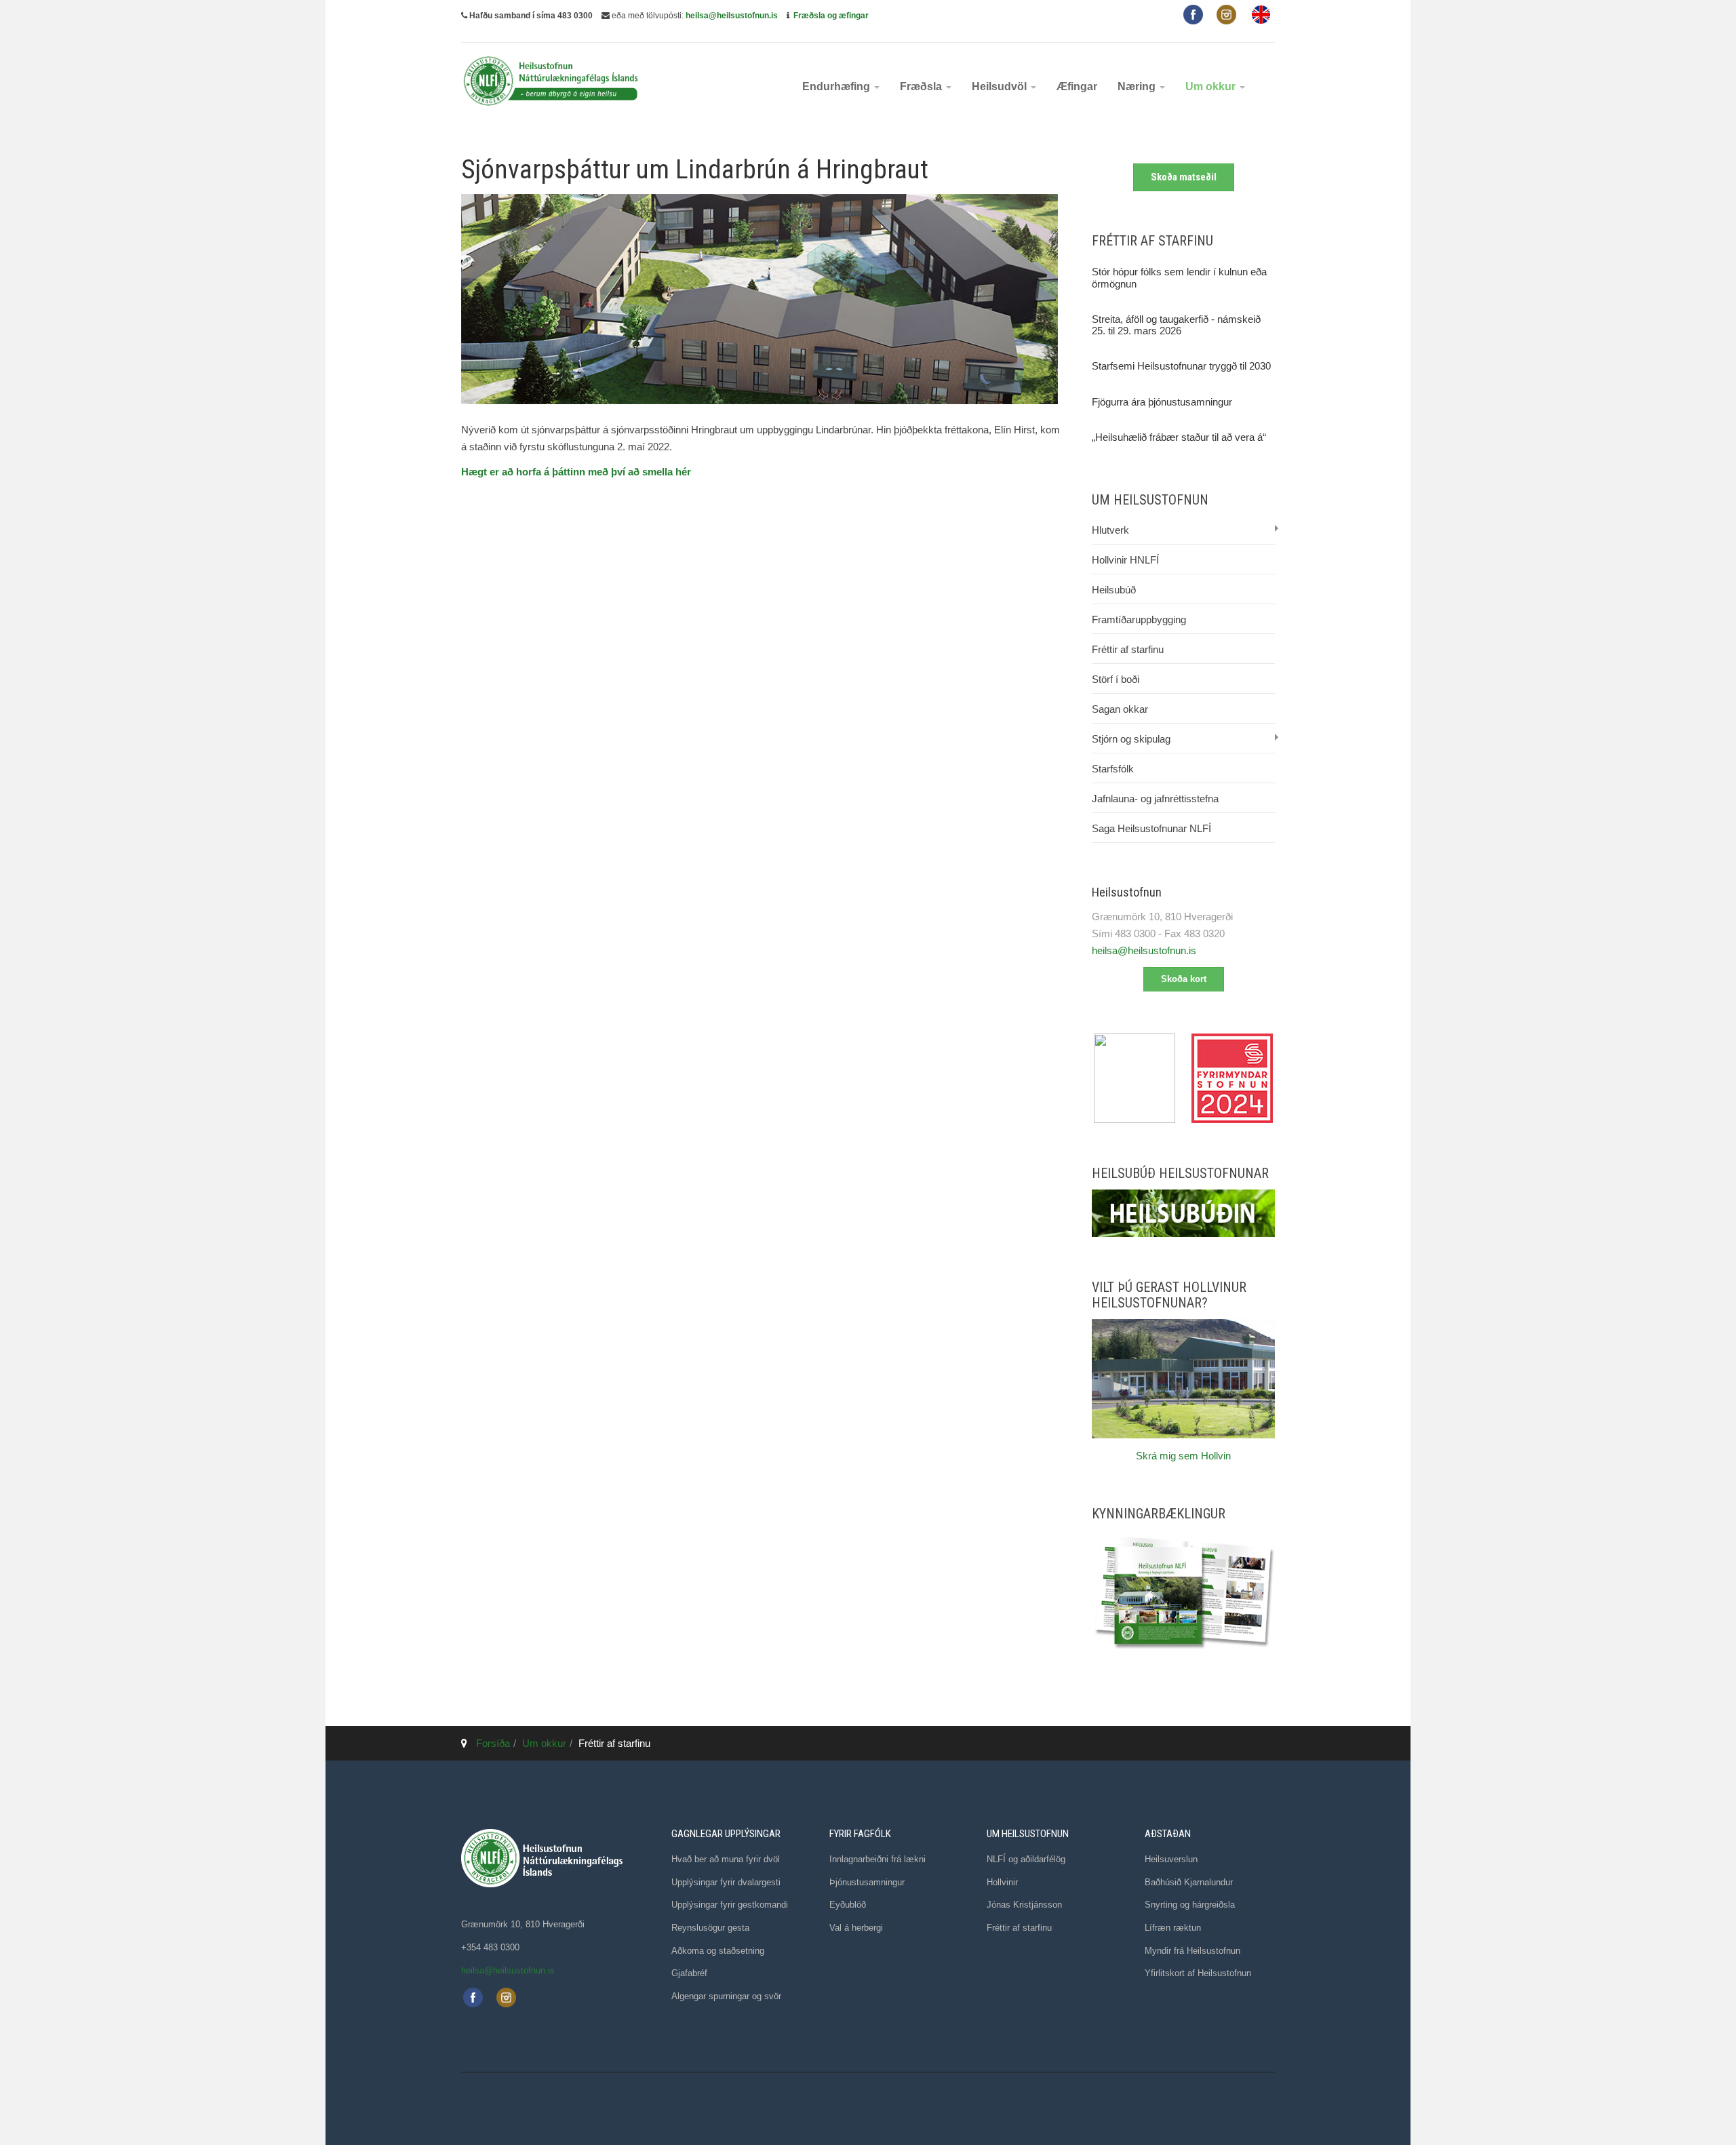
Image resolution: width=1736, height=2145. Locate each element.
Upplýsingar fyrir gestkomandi (730, 1905)
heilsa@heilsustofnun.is (732, 16)
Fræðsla (922, 86)
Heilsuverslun (1171, 1859)
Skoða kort (1184, 979)
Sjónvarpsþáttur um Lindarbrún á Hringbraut (695, 170)
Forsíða (493, 1743)
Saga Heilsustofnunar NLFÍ (1151, 828)
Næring (1138, 86)
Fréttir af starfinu (1128, 649)
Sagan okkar (1120, 709)
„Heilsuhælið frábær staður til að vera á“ (1179, 437)
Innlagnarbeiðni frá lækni (877, 1859)
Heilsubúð (1114, 590)
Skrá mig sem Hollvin (1183, 1456)
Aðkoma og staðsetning (718, 1951)
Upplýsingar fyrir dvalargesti (726, 1882)
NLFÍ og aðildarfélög (1026, 1859)
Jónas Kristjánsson (1024, 1905)
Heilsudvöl (1001, 86)
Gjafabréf (689, 1973)
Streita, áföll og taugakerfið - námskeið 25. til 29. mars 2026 (1176, 325)
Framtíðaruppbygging (1139, 619)
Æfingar (1077, 86)
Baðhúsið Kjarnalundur (1189, 1882)
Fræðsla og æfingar (831, 16)
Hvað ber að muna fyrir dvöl (726, 1859)
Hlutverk (1110, 530)
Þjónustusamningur (867, 1882)
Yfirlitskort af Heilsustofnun (1198, 1973)
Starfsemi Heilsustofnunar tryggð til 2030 (1181, 366)
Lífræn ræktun (1173, 1928)
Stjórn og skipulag (1131, 739)
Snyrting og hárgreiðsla (1190, 1905)
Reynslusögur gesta (710, 1928)
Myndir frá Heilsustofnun (1192, 1951)
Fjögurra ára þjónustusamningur (1162, 402)
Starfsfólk (1113, 769)
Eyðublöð (848, 1905)
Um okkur (1212, 86)
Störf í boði (1116, 679)
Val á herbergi (856, 1928)
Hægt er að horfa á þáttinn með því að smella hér (576, 472)
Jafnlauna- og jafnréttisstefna (1155, 799)
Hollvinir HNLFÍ (1125, 560)
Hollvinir (1002, 1882)
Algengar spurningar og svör (726, 1996)
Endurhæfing (837, 86)
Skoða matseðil (1184, 177)
